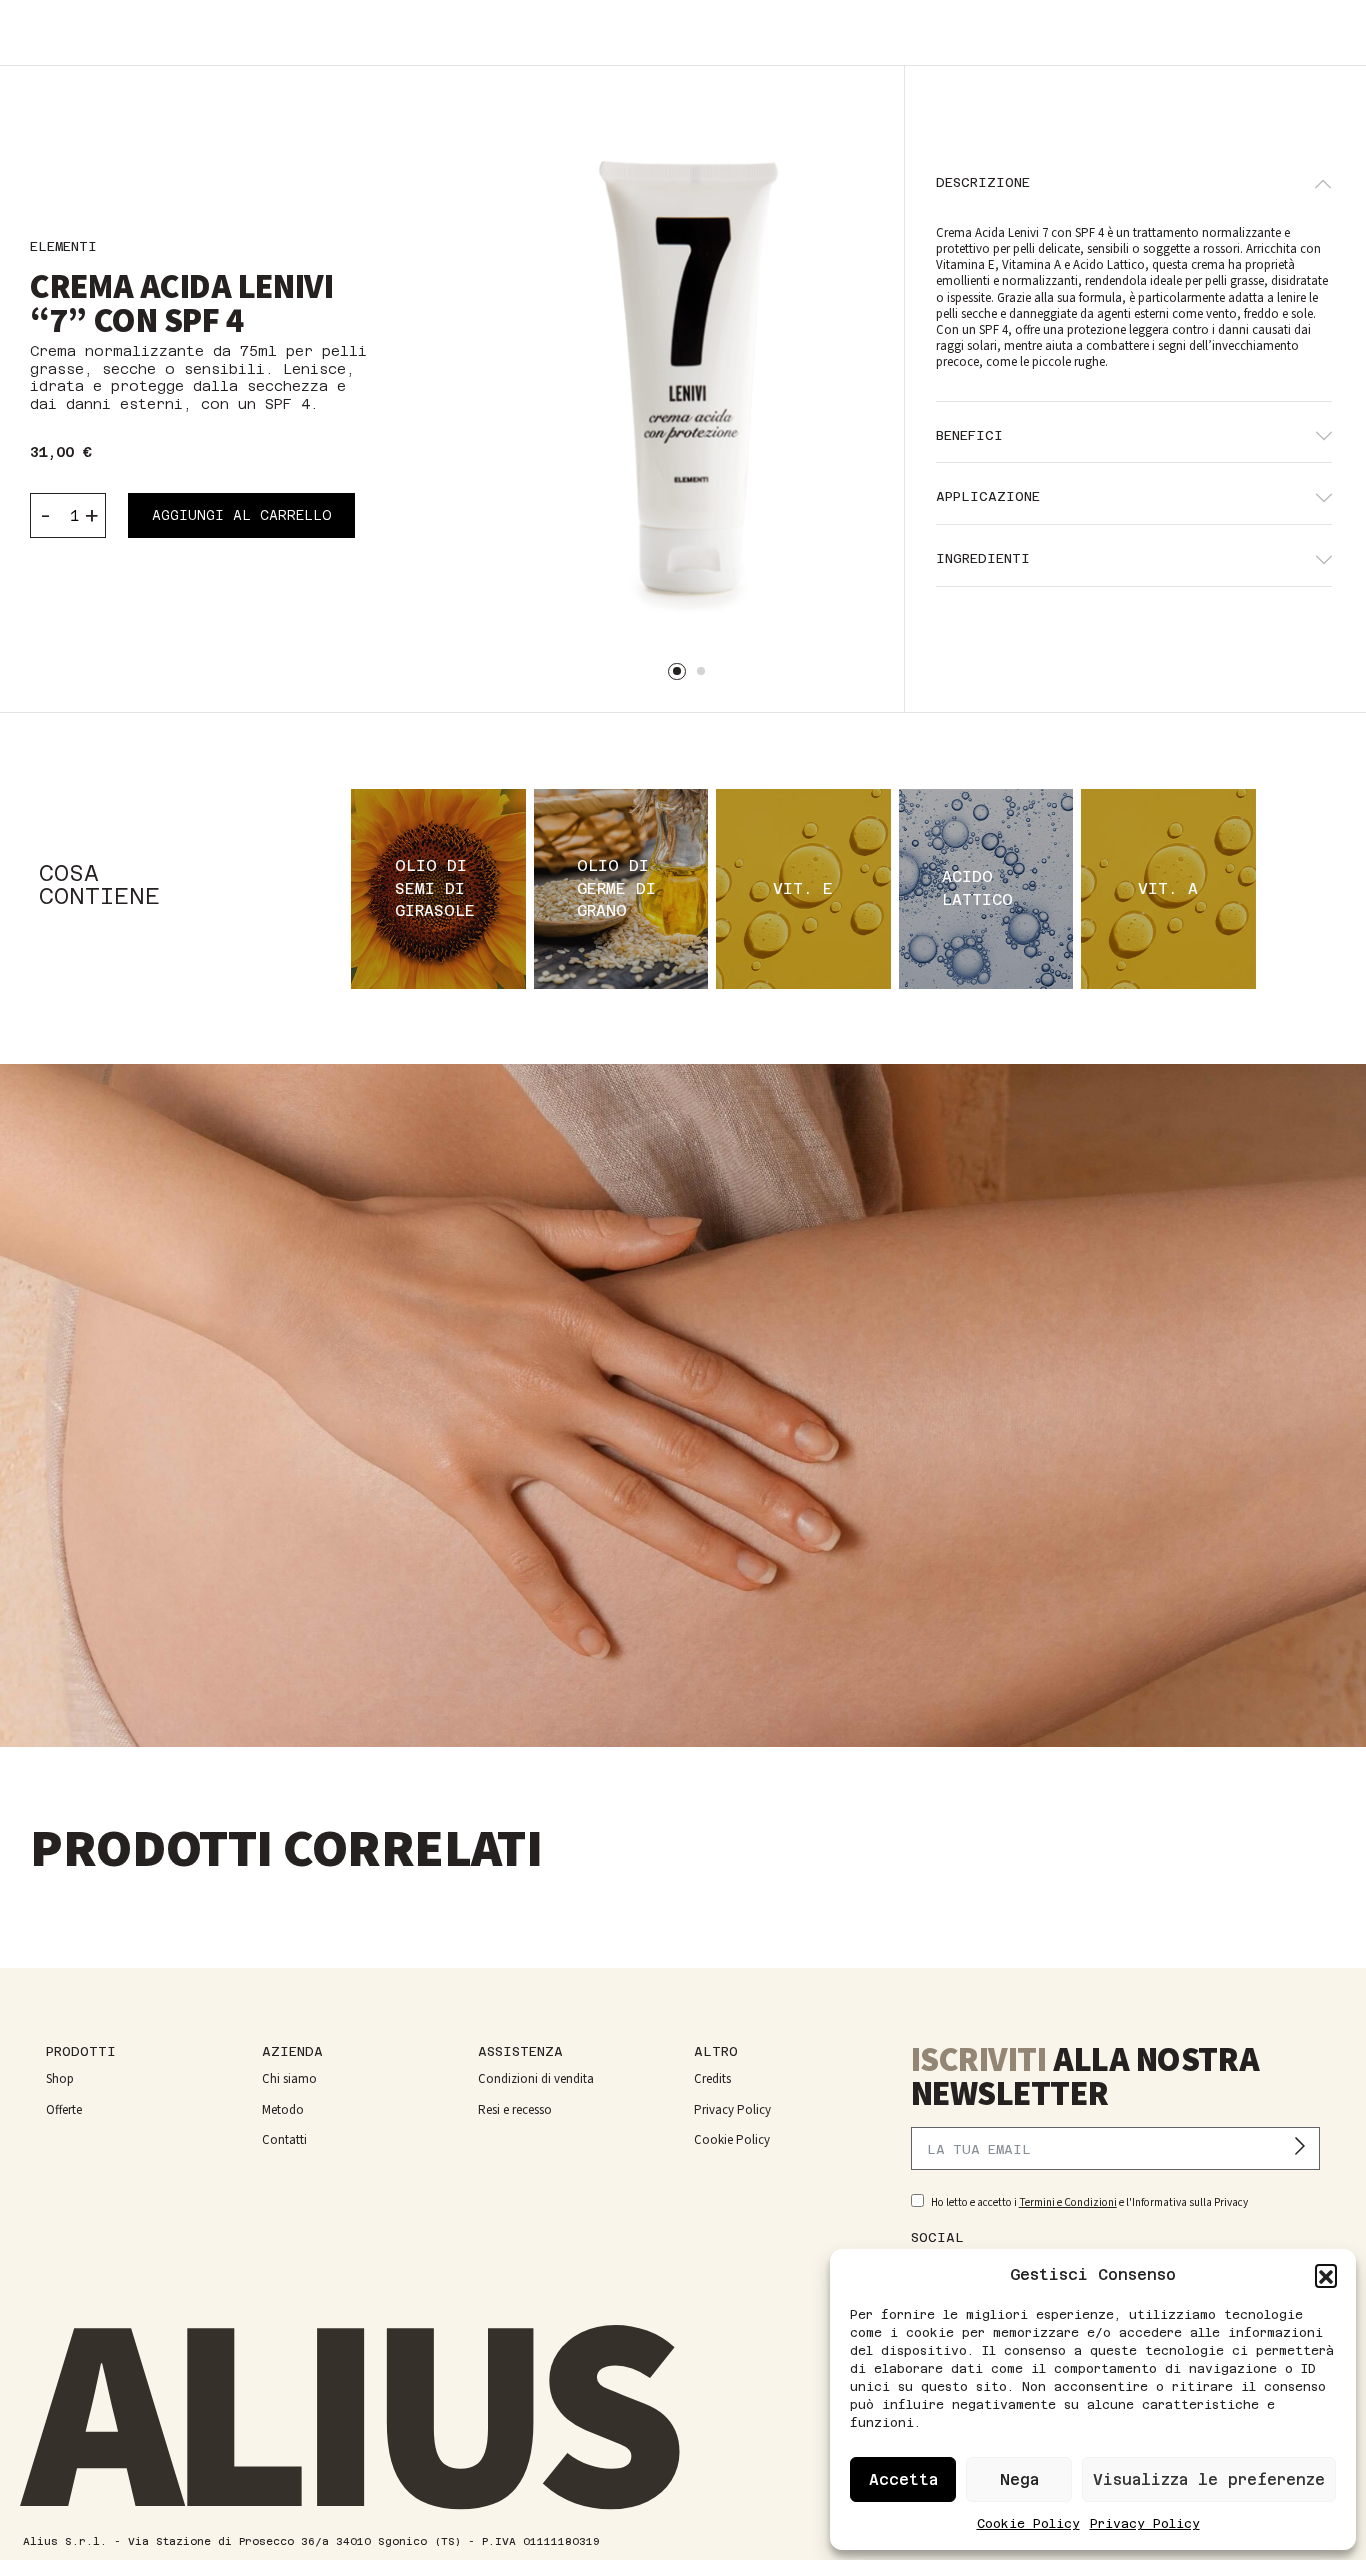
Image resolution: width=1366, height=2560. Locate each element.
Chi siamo (289, 2079)
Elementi (63, 246)
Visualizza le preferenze (1209, 2479)
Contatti (284, 2140)
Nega (1019, 2479)
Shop (60, 2079)
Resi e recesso (515, 2110)
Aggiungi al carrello (241, 515)
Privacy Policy (1145, 2524)
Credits (712, 2079)
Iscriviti (1305, 2148)
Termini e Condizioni (1068, 2202)
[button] (1326, 2275)
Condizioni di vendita (536, 2079)
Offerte (64, 2110)
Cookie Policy (1028, 2524)
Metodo (283, 2110)
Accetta (903, 2479)
